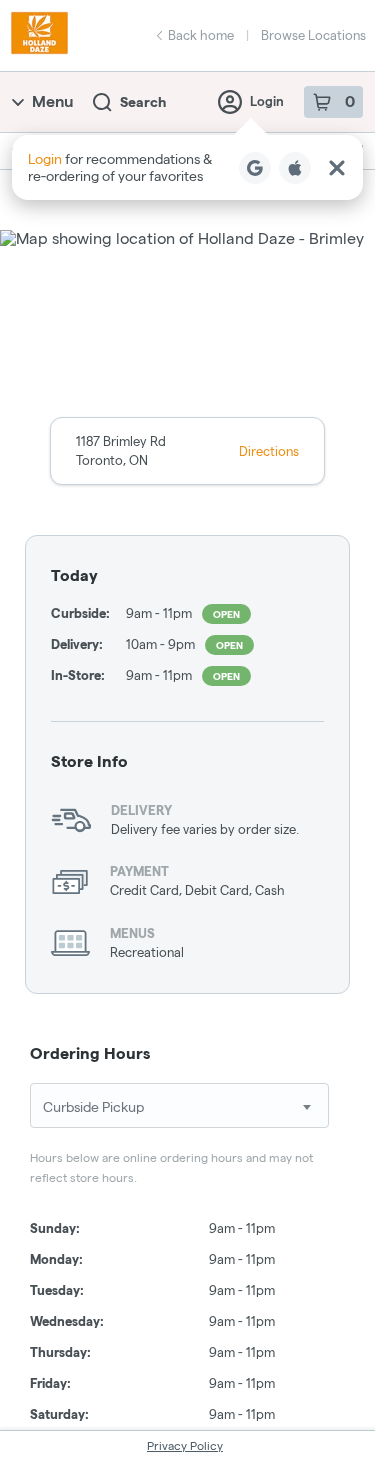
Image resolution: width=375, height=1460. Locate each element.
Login (267, 101)
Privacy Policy (185, 1445)
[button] (187, 167)
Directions (269, 451)
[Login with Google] (255, 168)
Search (143, 102)
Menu (52, 101)
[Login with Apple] (295, 168)
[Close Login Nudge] (337, 168)
